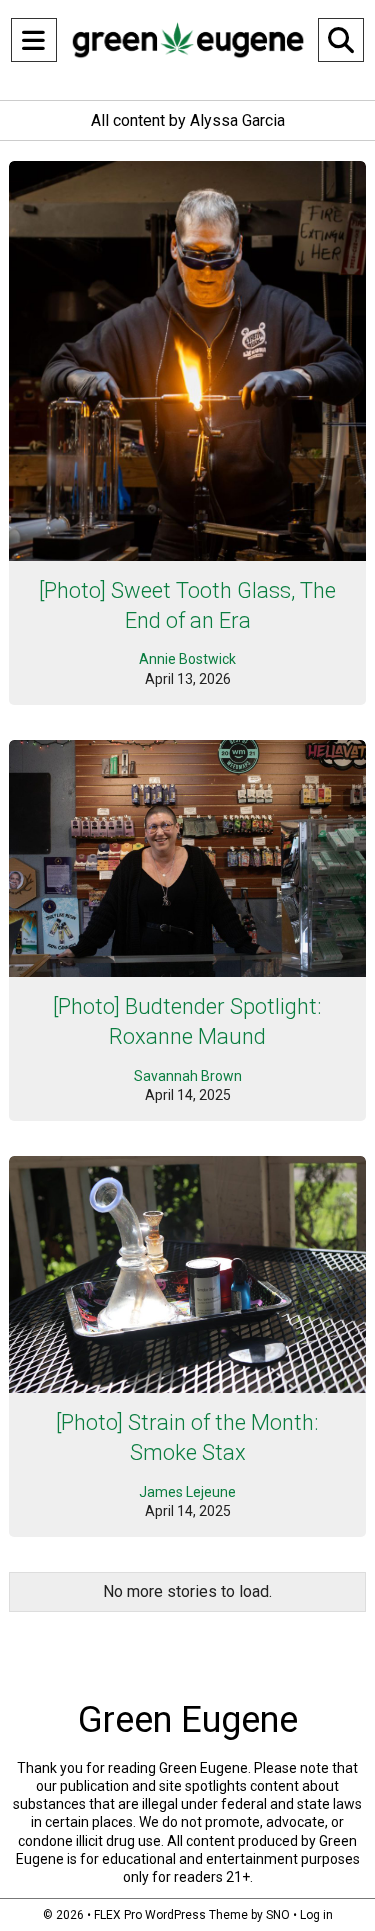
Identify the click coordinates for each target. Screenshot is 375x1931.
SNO (278, 1915)
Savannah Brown (188, 1076)
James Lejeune (187, 1492)
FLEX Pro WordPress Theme (171, 1915)
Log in (316, 1915)
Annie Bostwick (187, 659)
